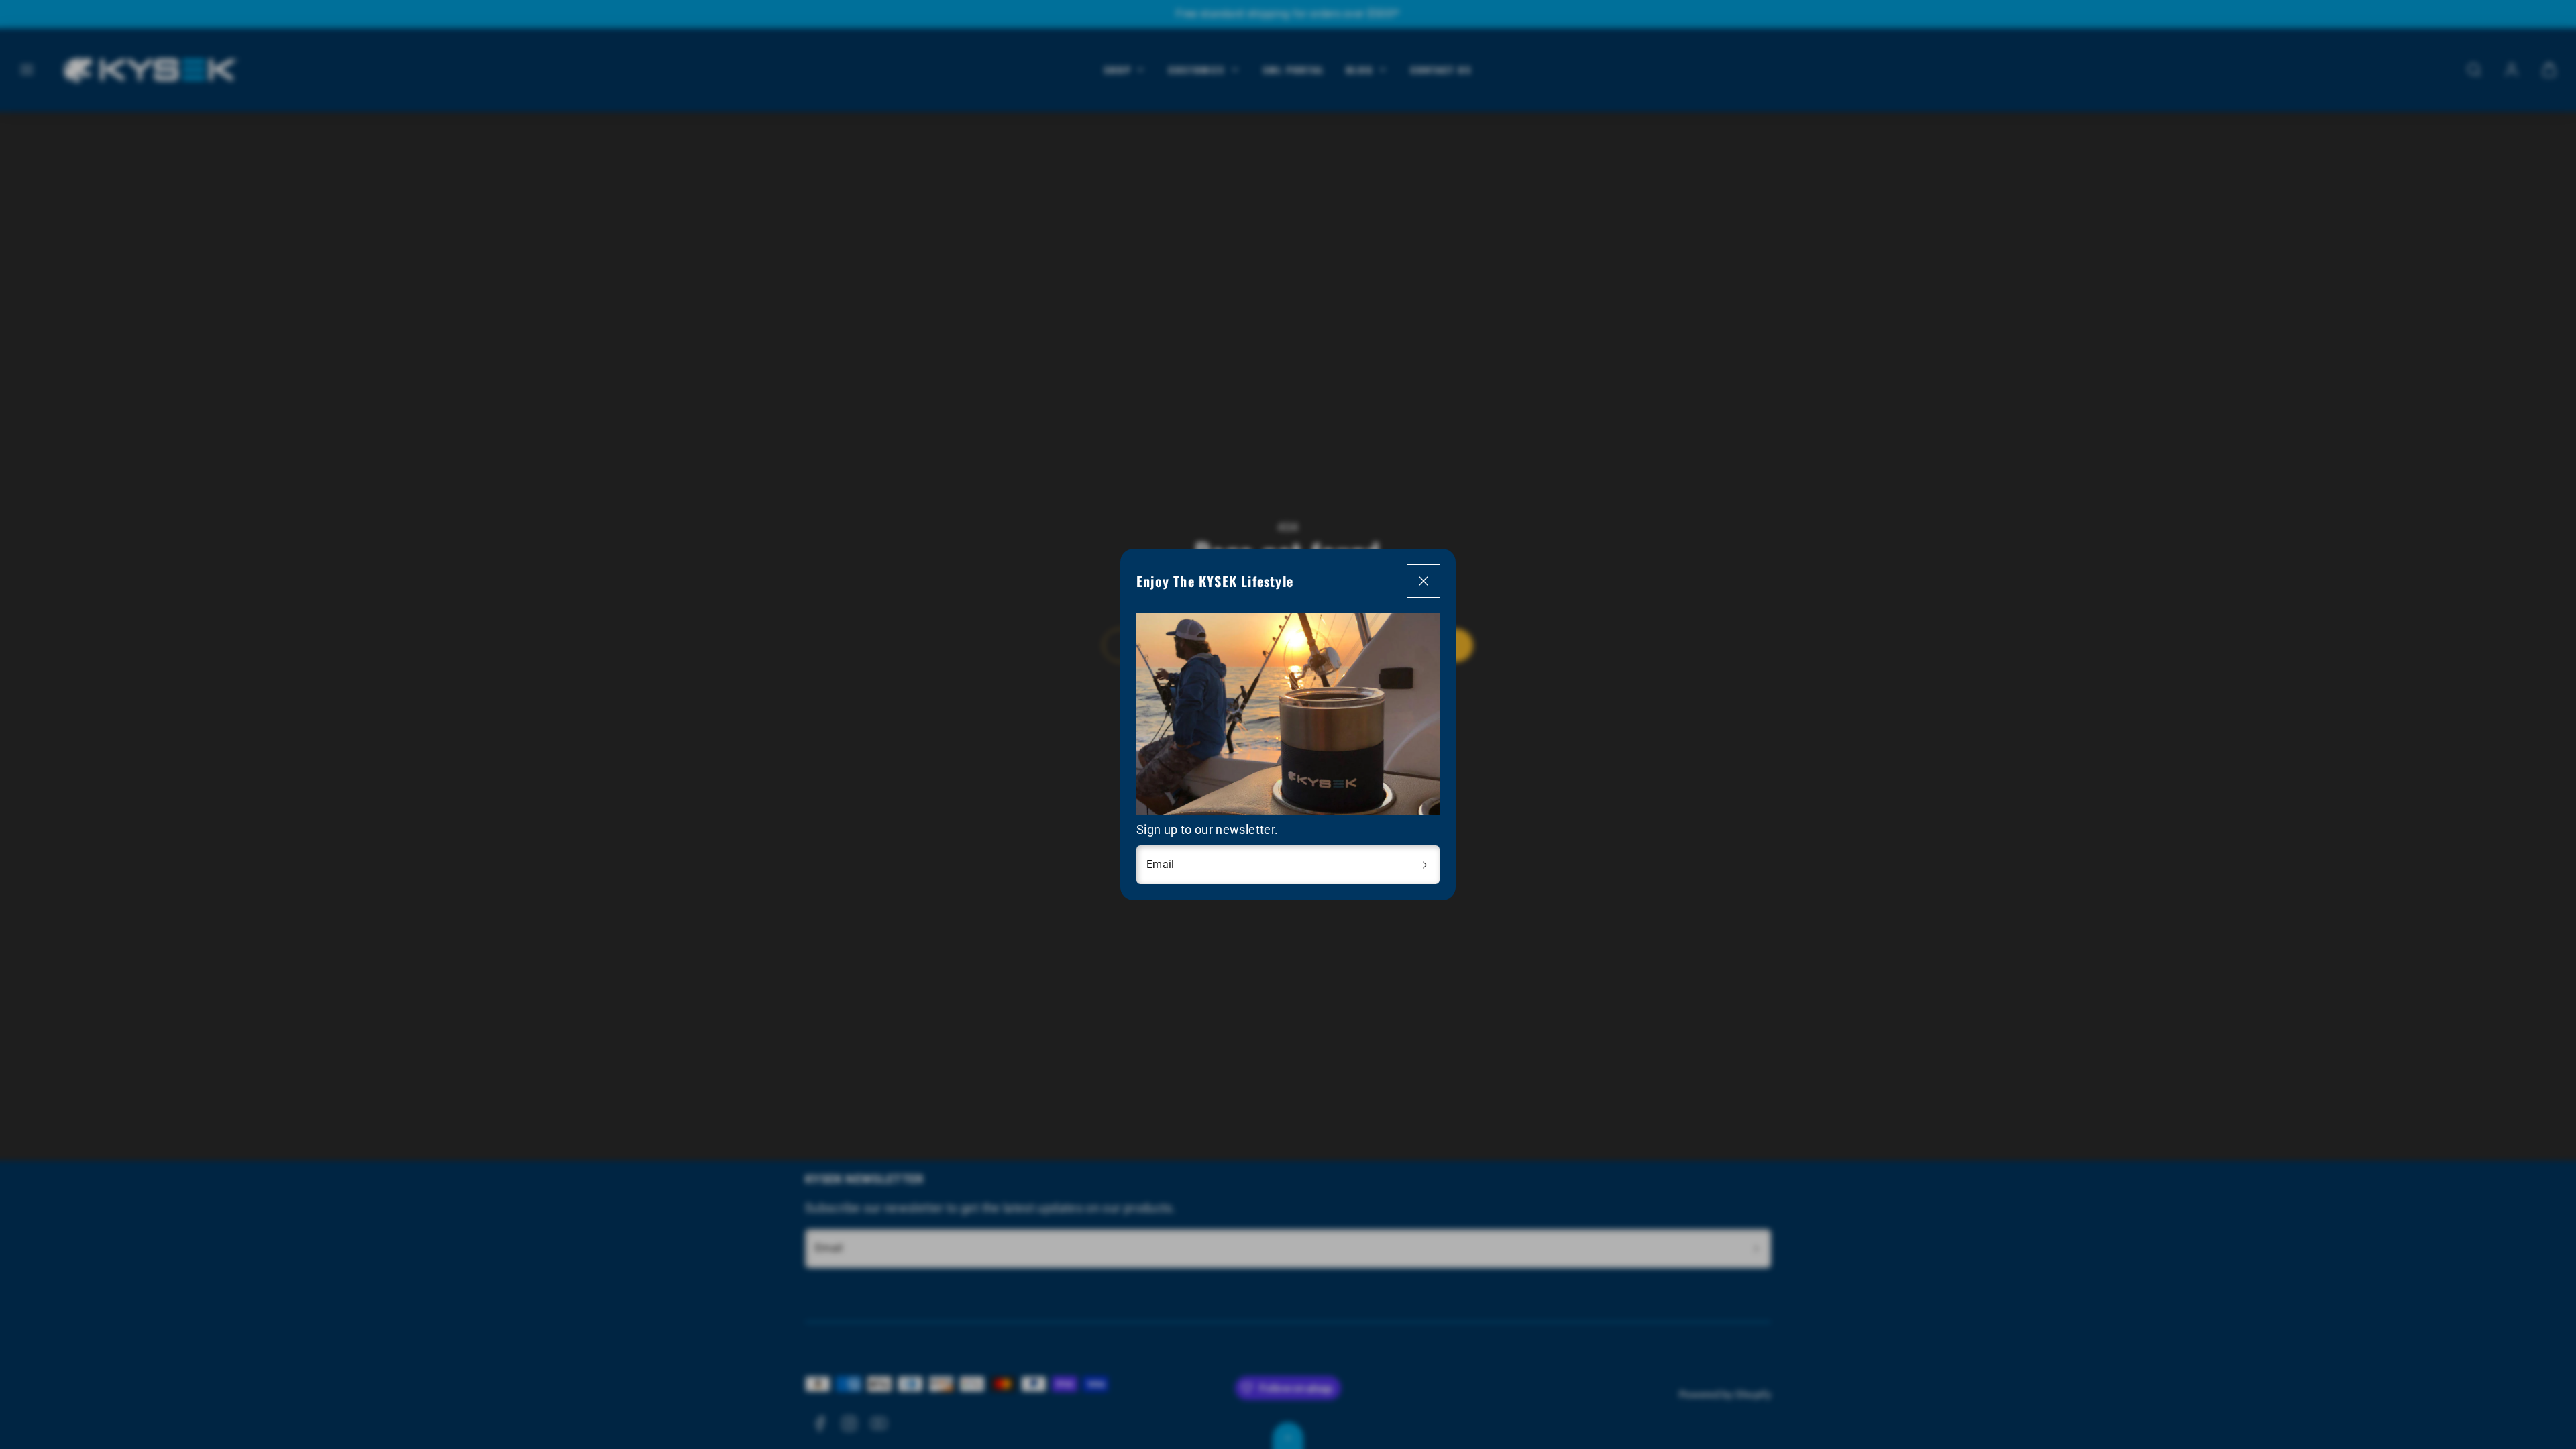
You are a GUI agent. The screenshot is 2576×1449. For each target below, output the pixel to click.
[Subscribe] (1425, 865)
